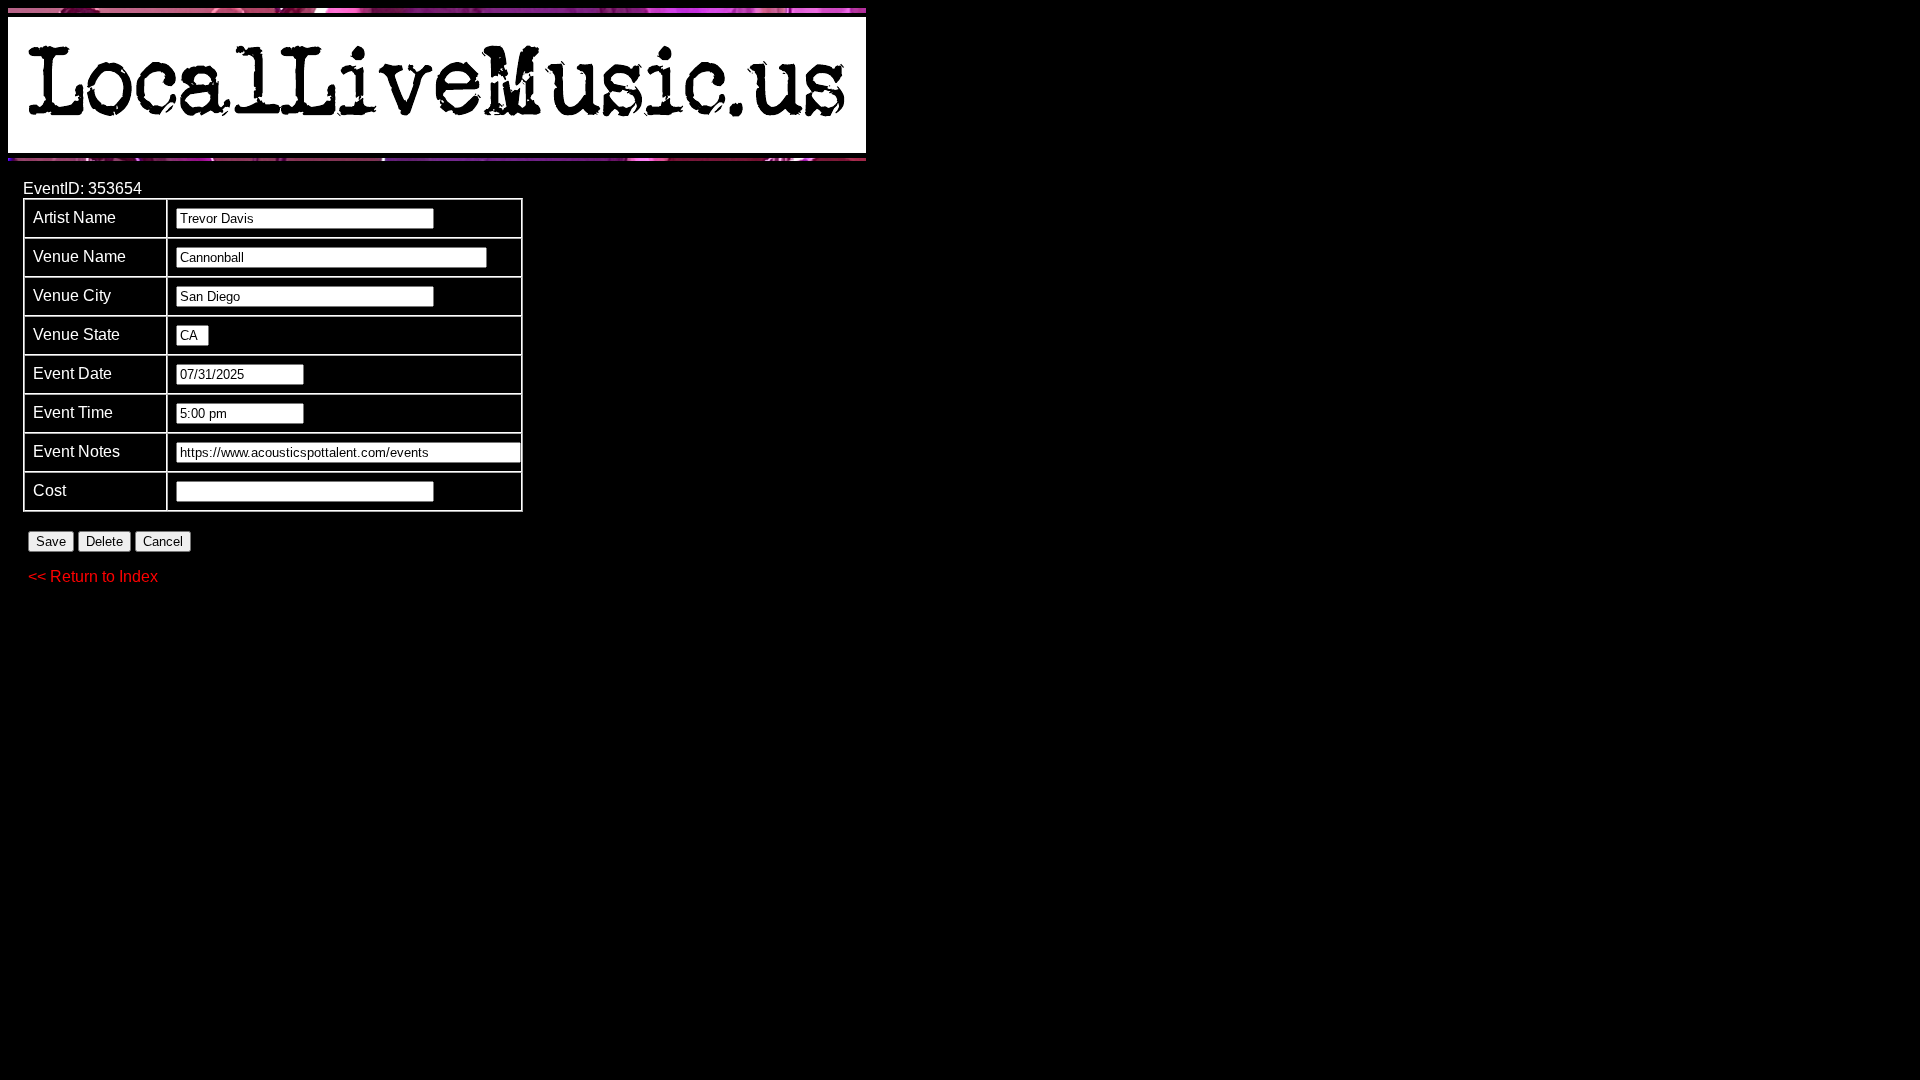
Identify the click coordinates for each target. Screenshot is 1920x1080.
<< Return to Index (93, 576)
